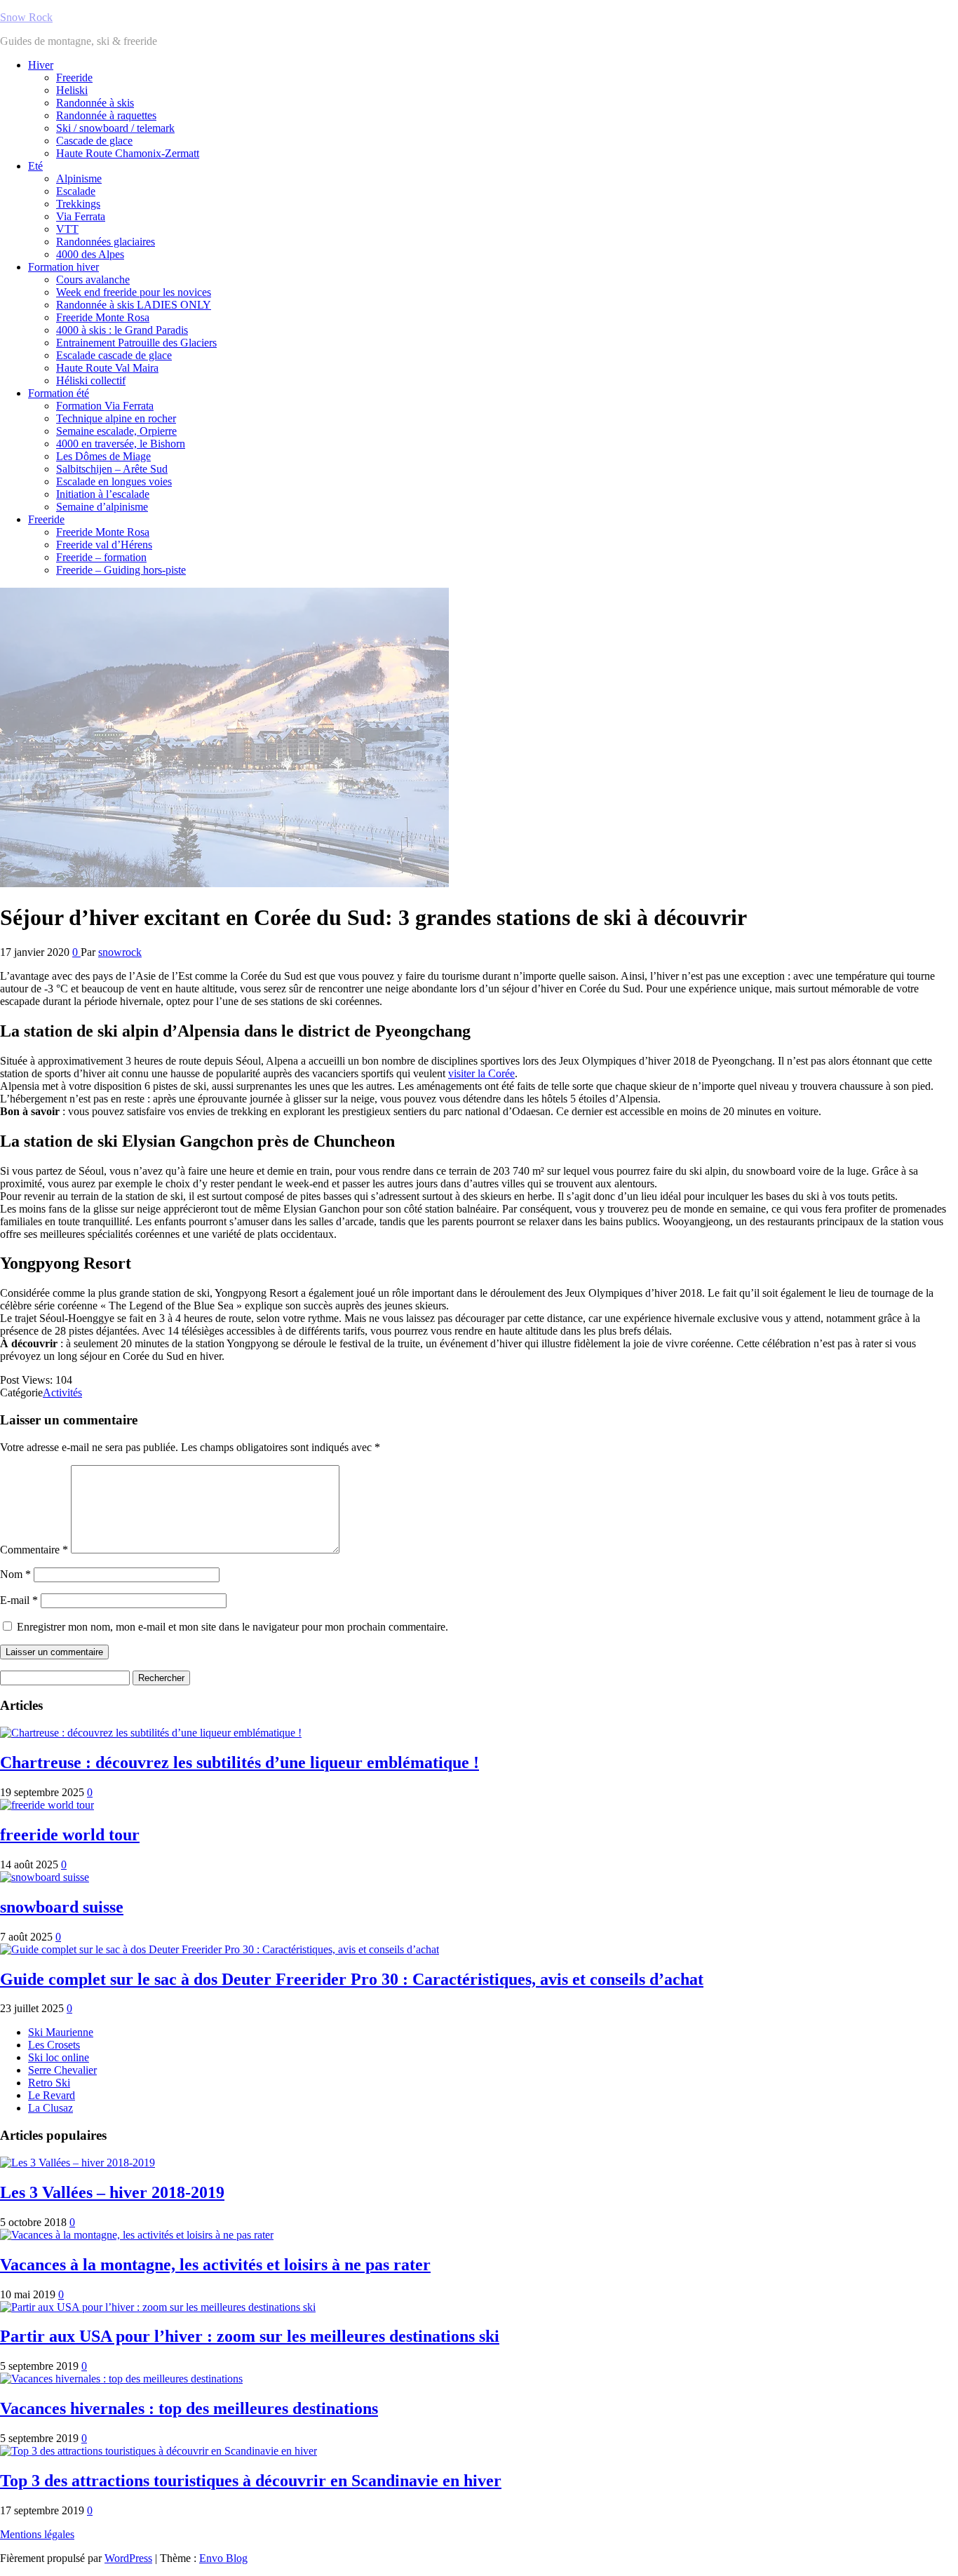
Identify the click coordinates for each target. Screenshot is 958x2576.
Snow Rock (26, 17)
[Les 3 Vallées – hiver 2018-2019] (77, 2163)
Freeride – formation (101, 557)
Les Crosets (54, 2045)
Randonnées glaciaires (106, 242)
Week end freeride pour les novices (134, 292)
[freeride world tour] (47, 1805)
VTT (67, 229)
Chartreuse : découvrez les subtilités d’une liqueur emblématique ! (239, 1762)
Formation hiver (63, 267)
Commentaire (34, 1550)
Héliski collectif (91, 380)
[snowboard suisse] (45, 1877)
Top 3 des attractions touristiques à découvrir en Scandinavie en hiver (251, 2481)
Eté (35, 166)
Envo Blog (223, 2558)
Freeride (74, 77)
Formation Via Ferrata (105, 406)
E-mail (19, 1600)
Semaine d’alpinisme (102, 507)
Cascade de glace (94, 141)
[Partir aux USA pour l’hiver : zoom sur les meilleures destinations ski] (158, 2307)
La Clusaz (50, 2108)
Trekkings (78, 204)
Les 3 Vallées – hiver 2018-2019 (112, 2192)
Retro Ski (49, 2083)
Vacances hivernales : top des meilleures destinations (189, 2408)
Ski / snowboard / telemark (115, 128)
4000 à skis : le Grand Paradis (122, 330)
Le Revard (52, 2095)
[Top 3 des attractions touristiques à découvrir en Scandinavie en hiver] (158, 2451)
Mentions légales (37, 2534)
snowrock (120, 952)
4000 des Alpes (90, 254)
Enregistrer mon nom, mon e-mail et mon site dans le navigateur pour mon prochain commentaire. (232, 1627)
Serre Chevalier (62, 2070)
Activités (62, 1392)
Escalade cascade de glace (114, 355)
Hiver (41, 65)
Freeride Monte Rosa (103, 317)
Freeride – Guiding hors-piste (121, 570)
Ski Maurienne (61, 2032)
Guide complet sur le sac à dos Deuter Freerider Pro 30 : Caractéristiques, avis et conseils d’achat (352, 1979)
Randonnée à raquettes (106, 115)
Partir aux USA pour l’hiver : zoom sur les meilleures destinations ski (250, 2336)
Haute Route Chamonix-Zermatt (128, 153)
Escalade (76, 191)
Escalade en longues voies (114, 481)
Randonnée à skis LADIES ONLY (134, 305)
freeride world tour (70, 1835)
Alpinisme (79, 178)
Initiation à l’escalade (103, 494)
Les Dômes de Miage (103, 456)
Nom (15, 1574)
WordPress (128, 2558)
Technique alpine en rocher (116, 418)
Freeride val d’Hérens (104, 545)
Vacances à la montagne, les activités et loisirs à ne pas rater (215, 2265)
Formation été (59, 393)
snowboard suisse (62, 1907)
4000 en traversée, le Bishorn (121, 444)
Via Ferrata (81, 216)
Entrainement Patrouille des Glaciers (136, 343)
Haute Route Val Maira (107, 368)
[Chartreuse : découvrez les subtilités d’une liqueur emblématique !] (151, 1733)
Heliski (72, 90)
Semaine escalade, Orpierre (116, 431)
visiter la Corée (481, 1073)
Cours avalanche (93, 279)
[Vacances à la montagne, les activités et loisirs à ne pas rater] (137, 2235)
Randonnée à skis (95, 103)
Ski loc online (59, 2057)
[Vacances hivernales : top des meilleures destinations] (121, 2379)
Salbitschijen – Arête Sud (112, 469)
